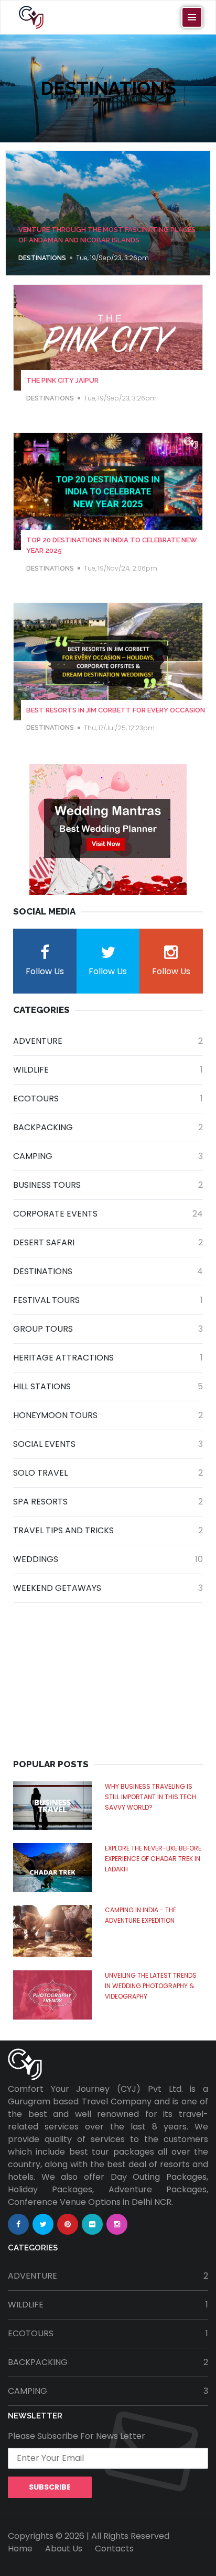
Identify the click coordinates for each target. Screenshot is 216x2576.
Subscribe (50, 2487)
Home (20, 2549)
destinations (42, 258)
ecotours (108, 1099)
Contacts (114, 2549)
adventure (108, 1041)
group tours (108, 1329)
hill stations (108, 1386)
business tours (108, 1185)
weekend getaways (108, 1588)
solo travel (108, 1473)
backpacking (108, 1127)
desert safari (108, 1242)
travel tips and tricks (108, 1530)
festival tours (108, 1300)
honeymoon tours (108, 1415)
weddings (108, 1559)
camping (108, 1156)
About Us (64, 2549)
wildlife (108, 1070)
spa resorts (108, 1502)
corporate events (108, 1214)
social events (108, 1444)
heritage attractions (108, 1358)
